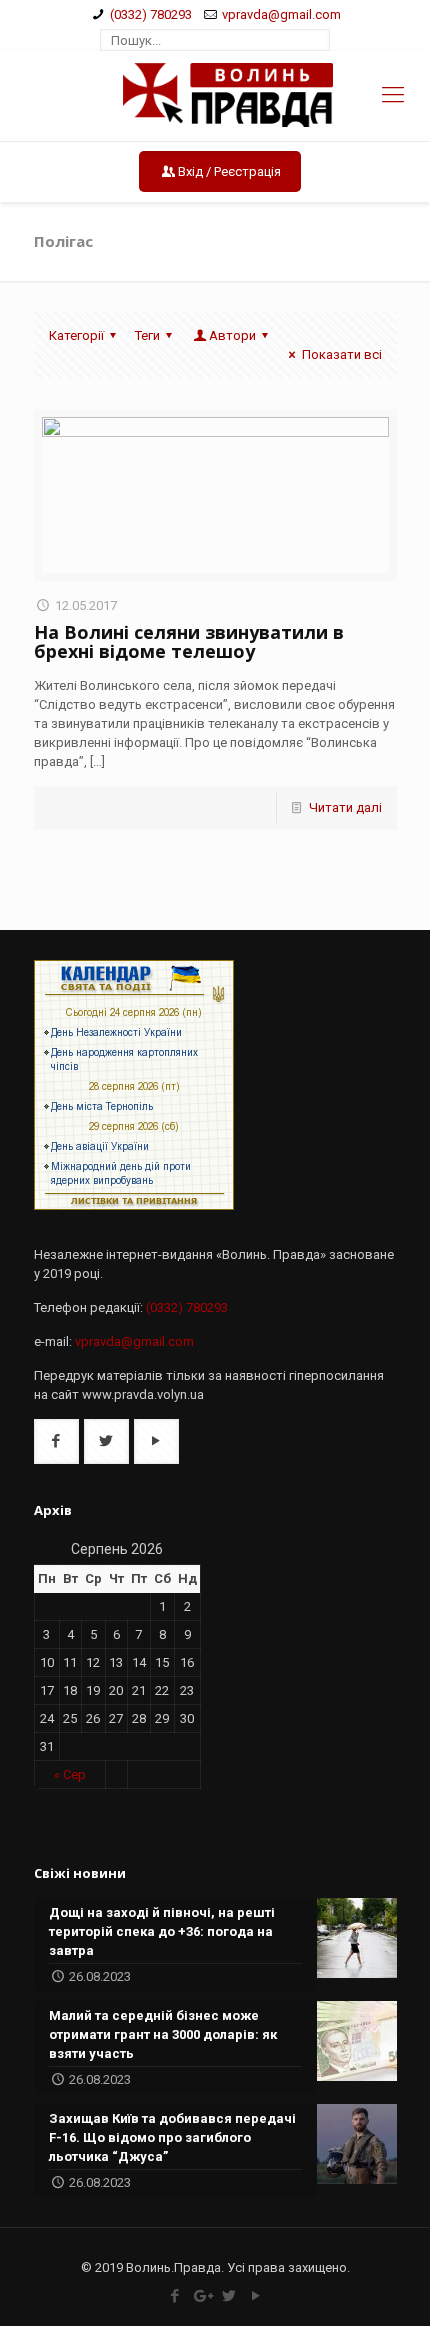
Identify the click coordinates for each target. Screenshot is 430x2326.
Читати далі (345, 807)
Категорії (76, 335)
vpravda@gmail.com (281, 14)
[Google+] (201, 2296)
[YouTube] (255, 2296)
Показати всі (341, 354)
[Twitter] (228, 2296)
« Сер (70, 1774)
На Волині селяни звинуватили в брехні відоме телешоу (189, 641)
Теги (147, 335)
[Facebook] (174, 2296)
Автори (232, 335)
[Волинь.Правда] (215, 96)
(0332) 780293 (151, 14)
